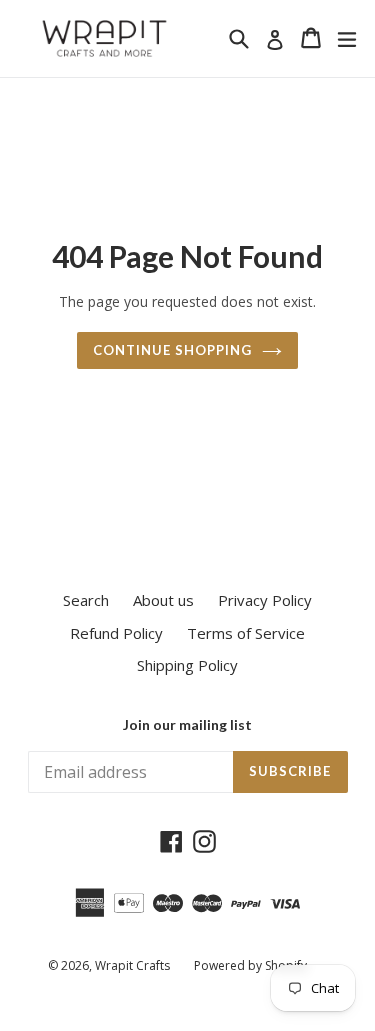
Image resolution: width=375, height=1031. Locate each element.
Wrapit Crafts (132, 965)
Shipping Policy (187, 665)
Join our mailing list (187, 725)
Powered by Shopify (250, 965)
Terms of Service (246, 633)
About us (163, 600)
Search (86, 600)
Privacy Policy (265, 600)
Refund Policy (116, 633)
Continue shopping (173, 350)
